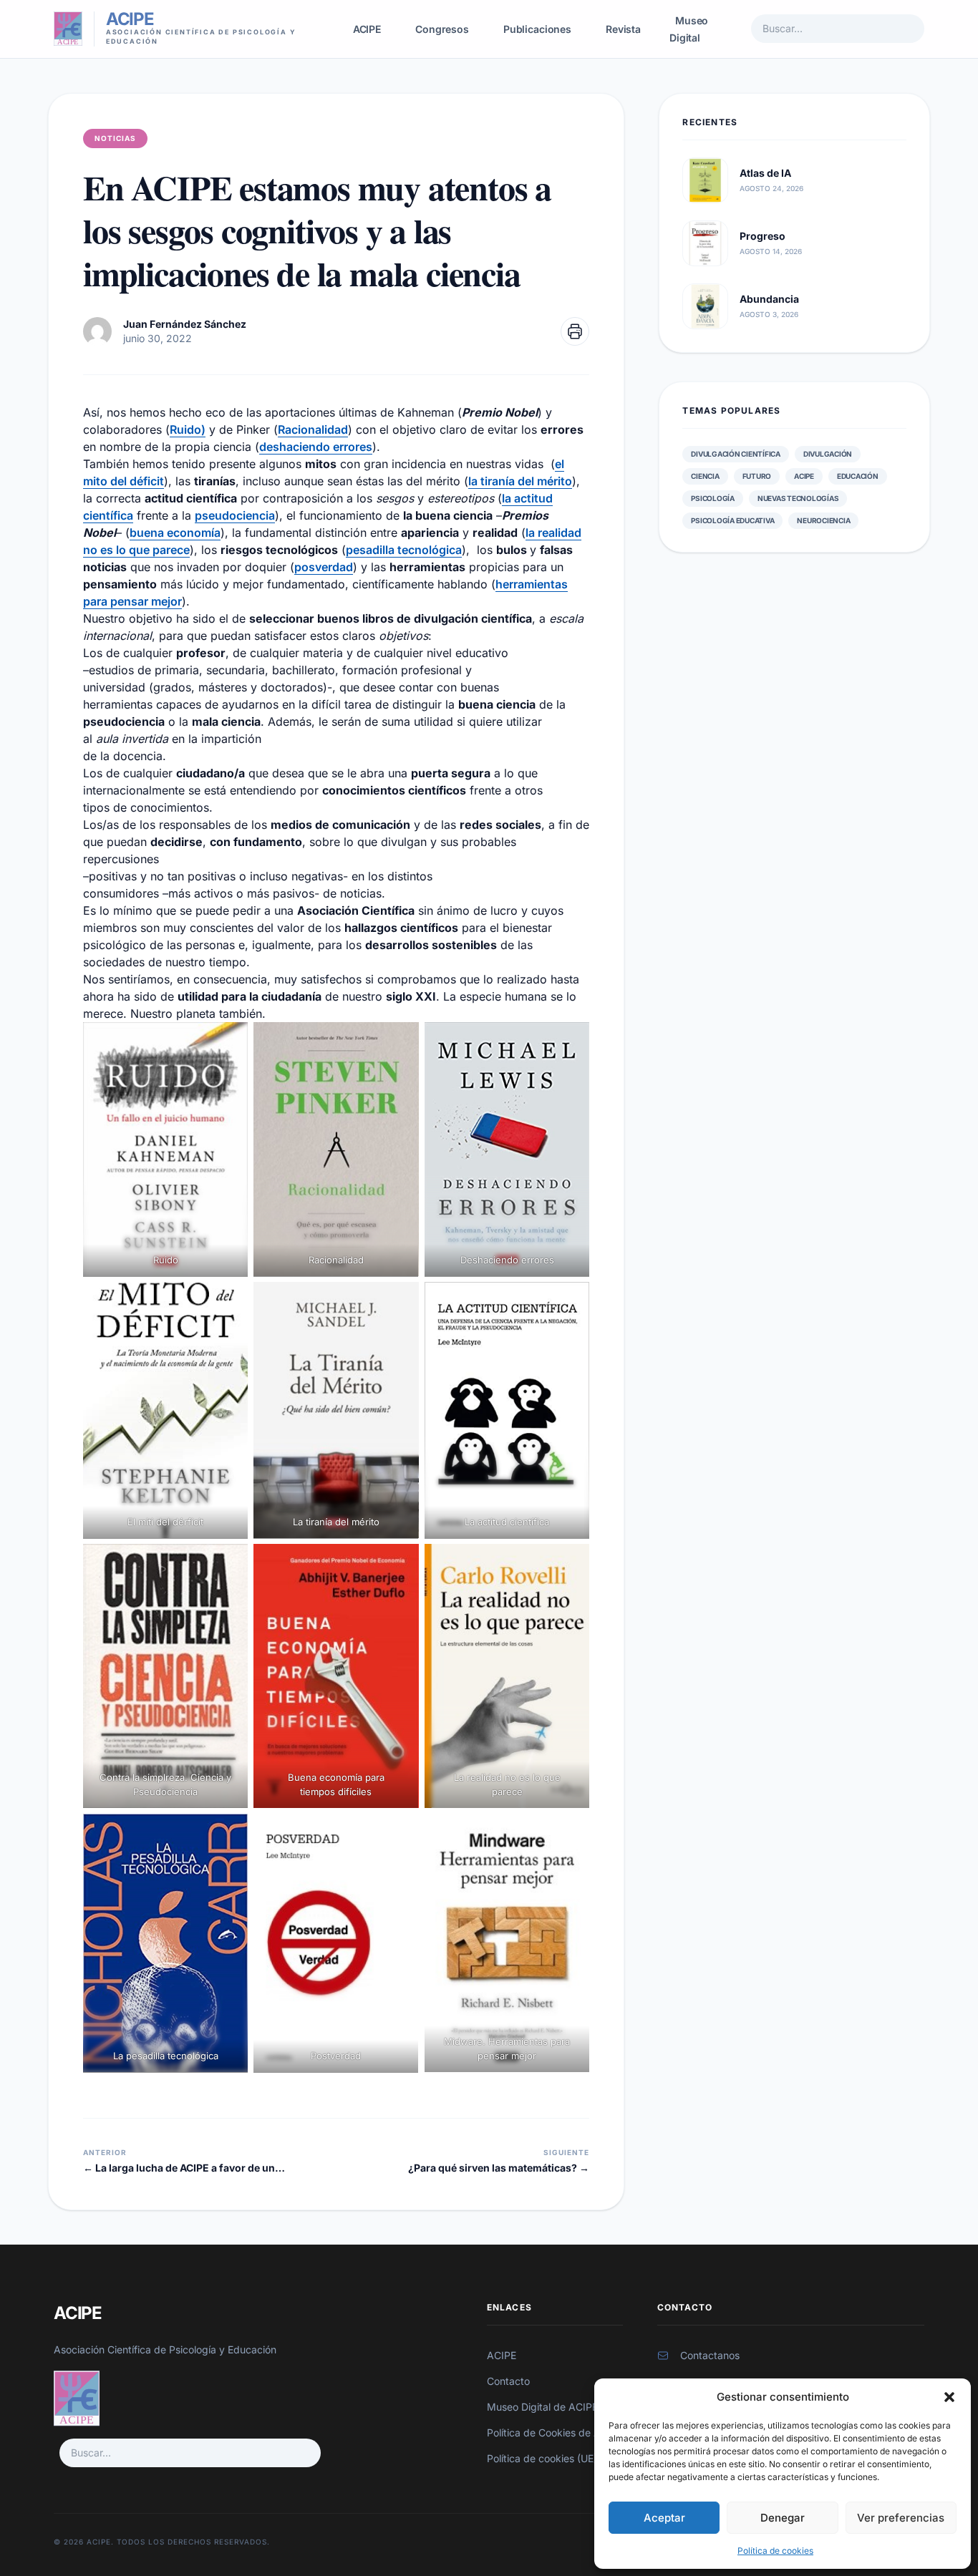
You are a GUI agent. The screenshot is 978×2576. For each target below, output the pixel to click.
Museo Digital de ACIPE (542, 2407)
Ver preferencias (901, 2518)
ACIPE (367, 29)
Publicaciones (537, 29)
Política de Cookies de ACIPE (555, 2432)
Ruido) (188, 429)
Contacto (508, 2381)
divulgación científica (736, 454)
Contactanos (710, 2355)
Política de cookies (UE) (542, 2458)
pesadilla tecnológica (404, 550)
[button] (949, 2397)
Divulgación (828, 454)
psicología (713, 498)
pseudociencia (235, 515)
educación (858, 476)
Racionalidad (313, 429)
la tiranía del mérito (520, 481)
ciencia (705, 476)
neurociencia (823, 520)
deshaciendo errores (316, 447)
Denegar (783, 2518)
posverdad (324, 567)
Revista (623, 29)
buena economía (175, 533)
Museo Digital (689, 29)
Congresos (442, 29)
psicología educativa (732, 520)
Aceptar (664, 2518)
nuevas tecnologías (798, 498)
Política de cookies (775, 2551)
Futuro (757, 476)
